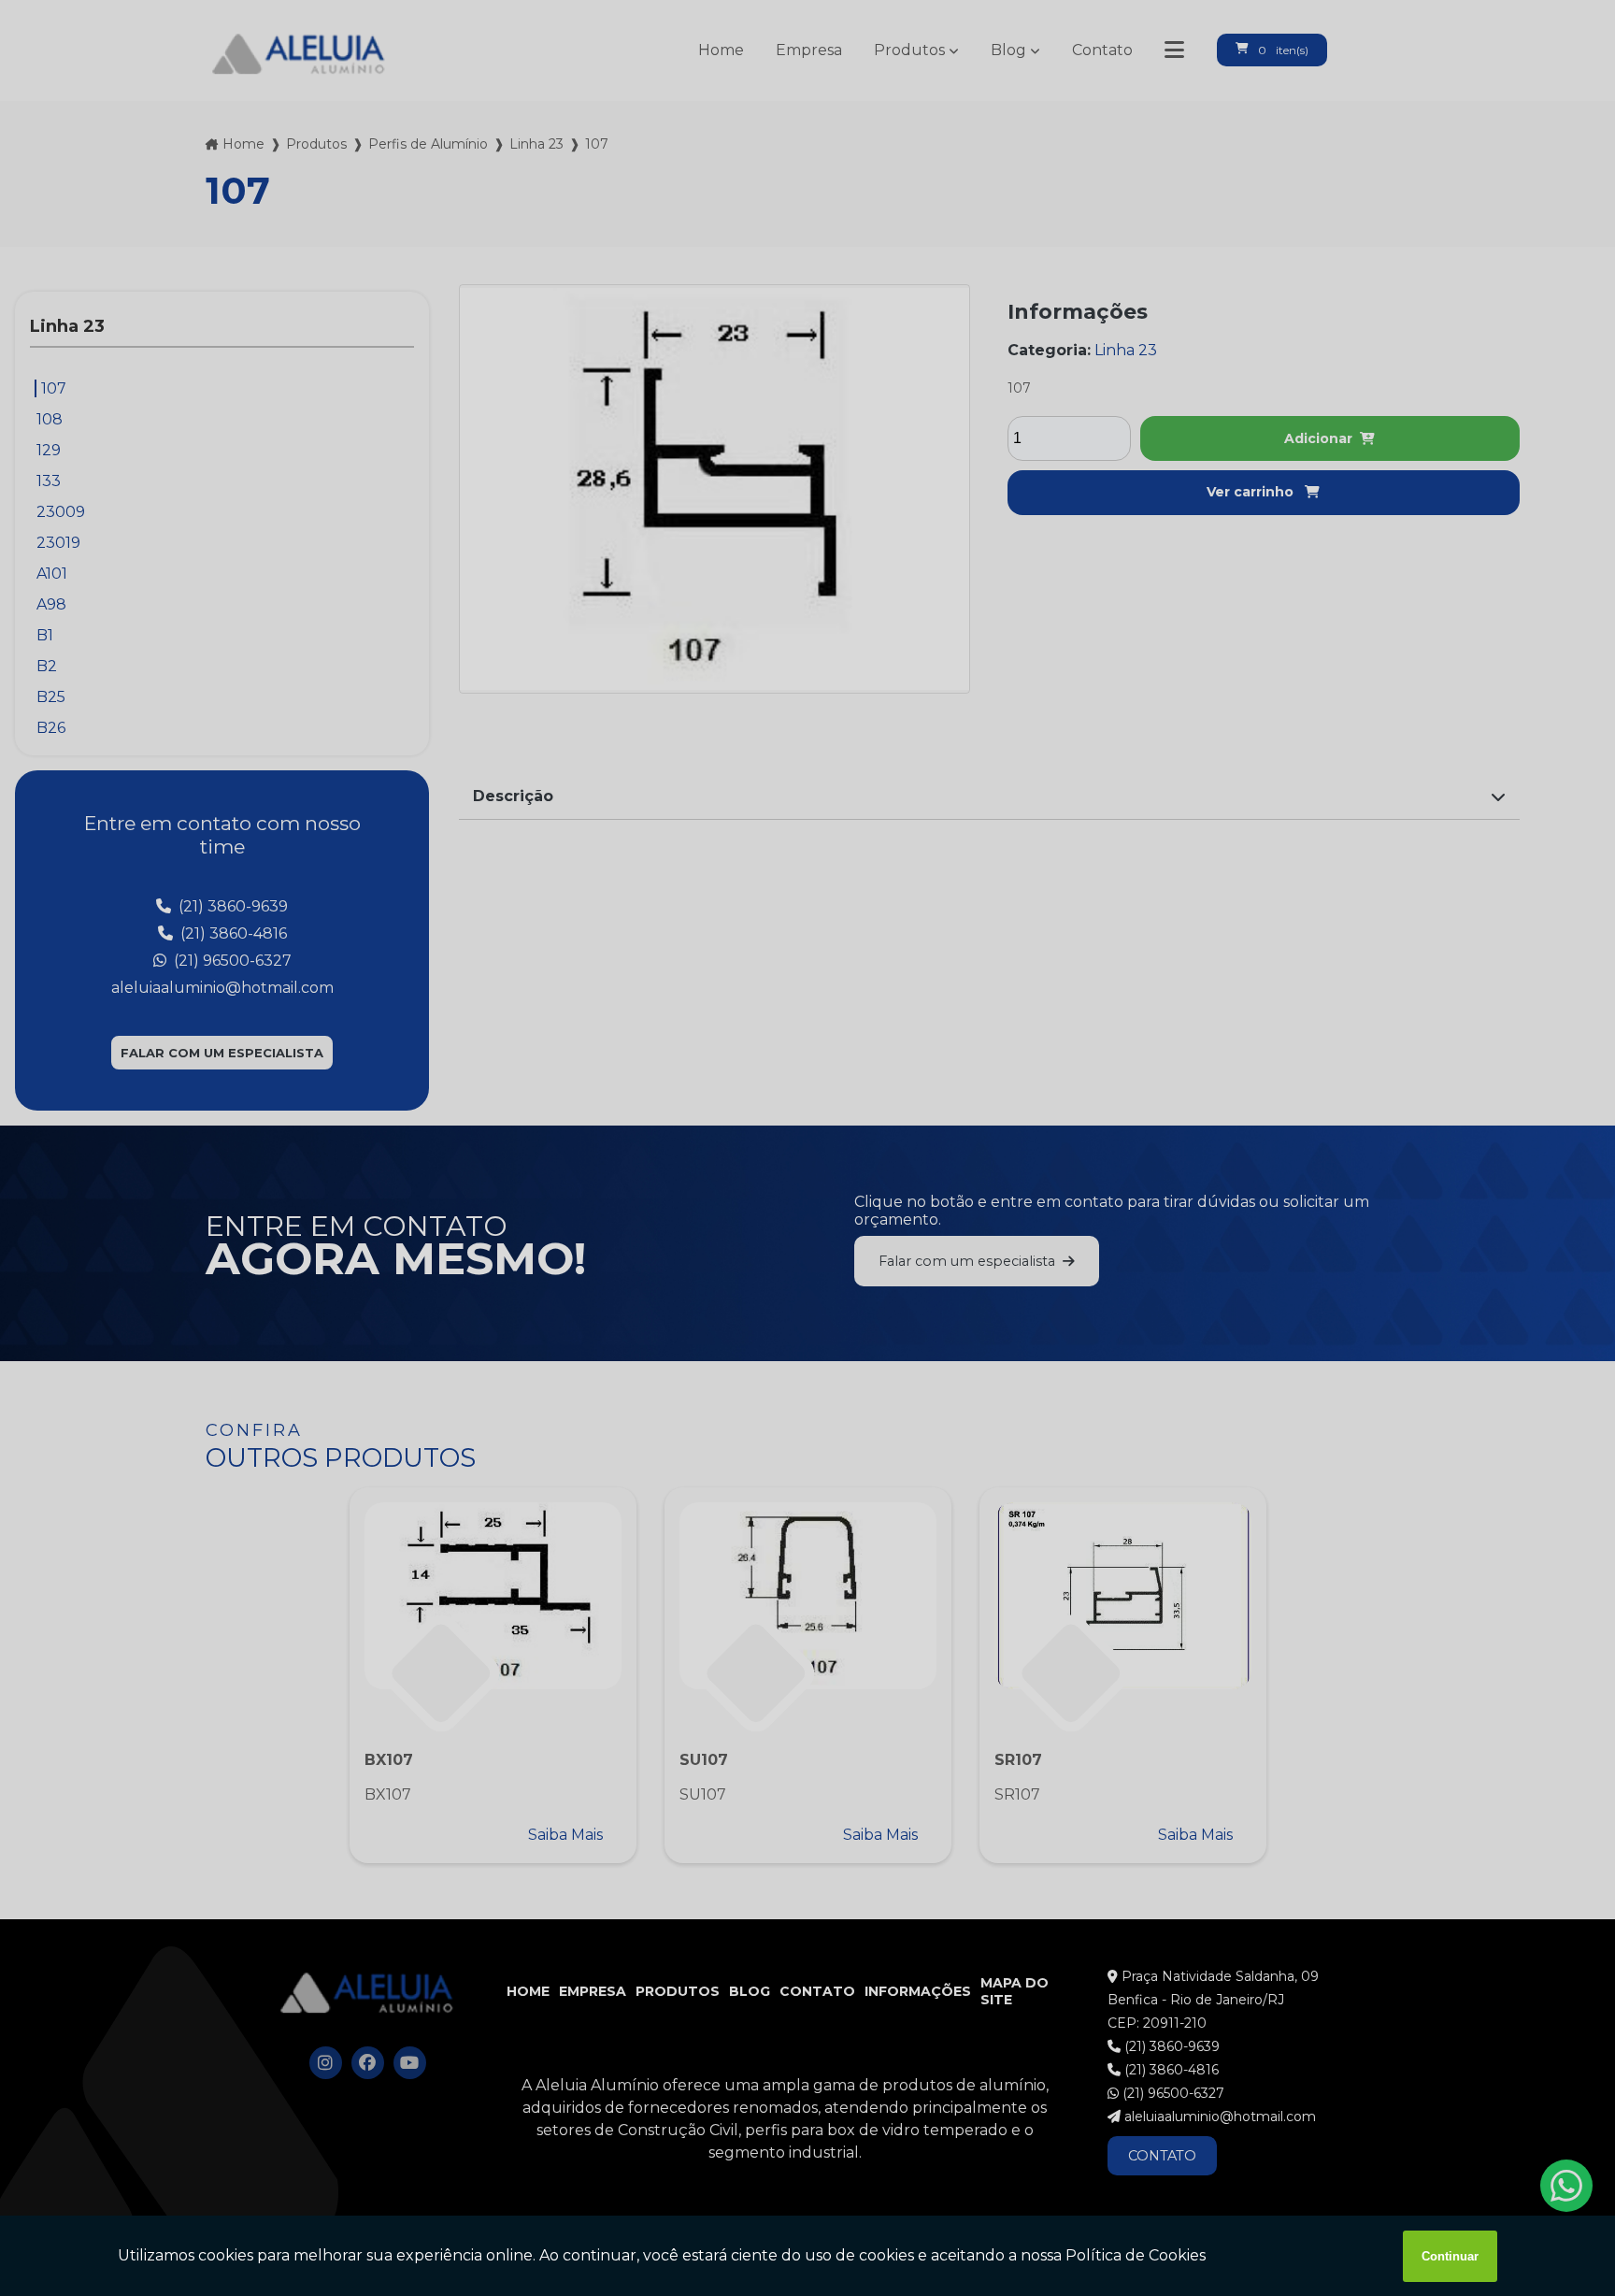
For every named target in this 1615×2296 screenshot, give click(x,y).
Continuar (1450, 2256)
